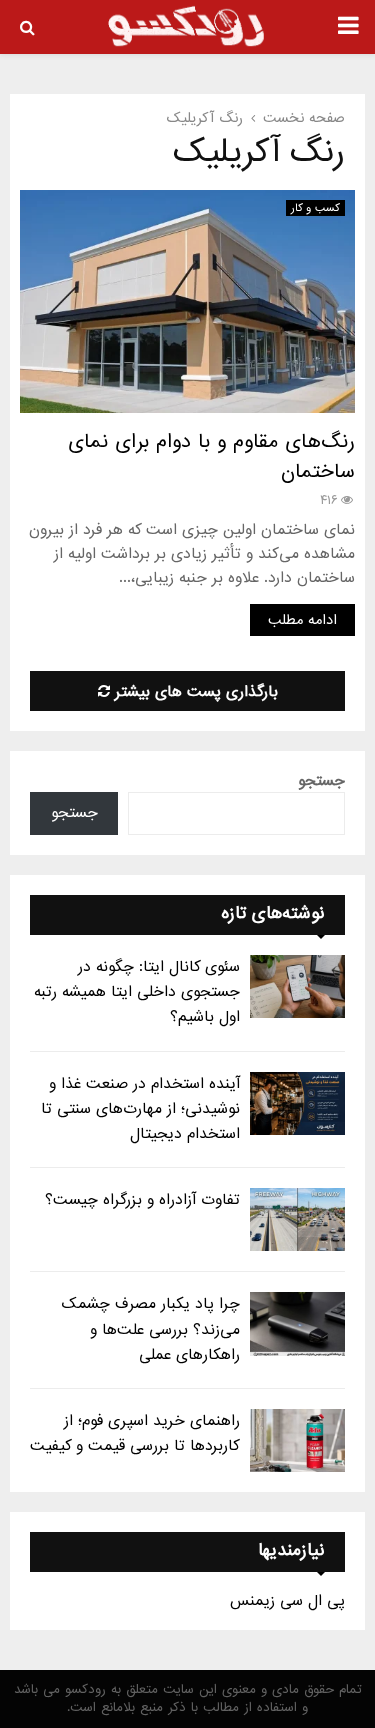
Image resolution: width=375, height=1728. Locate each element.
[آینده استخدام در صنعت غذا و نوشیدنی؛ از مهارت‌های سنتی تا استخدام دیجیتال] (297, 1103)
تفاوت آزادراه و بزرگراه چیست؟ (142, 1200)
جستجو (321, 781)
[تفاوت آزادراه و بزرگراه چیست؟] (297, 1219)
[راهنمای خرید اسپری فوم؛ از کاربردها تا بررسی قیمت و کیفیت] (297, 1440)
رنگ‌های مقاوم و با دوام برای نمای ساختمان (211, 457)
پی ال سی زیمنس (287, 1601)
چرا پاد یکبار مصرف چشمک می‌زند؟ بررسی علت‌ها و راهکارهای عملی (151, 1329)
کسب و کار (315, 208)
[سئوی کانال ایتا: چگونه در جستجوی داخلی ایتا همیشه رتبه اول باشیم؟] (297, 986)
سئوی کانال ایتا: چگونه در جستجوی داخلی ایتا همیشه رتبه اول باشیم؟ (137, 992)
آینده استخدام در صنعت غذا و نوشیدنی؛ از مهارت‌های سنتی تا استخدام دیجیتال (140, 1109)
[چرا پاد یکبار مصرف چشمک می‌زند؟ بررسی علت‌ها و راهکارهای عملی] (297, 1323)
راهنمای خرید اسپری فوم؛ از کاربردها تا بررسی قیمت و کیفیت (135, 1433)
